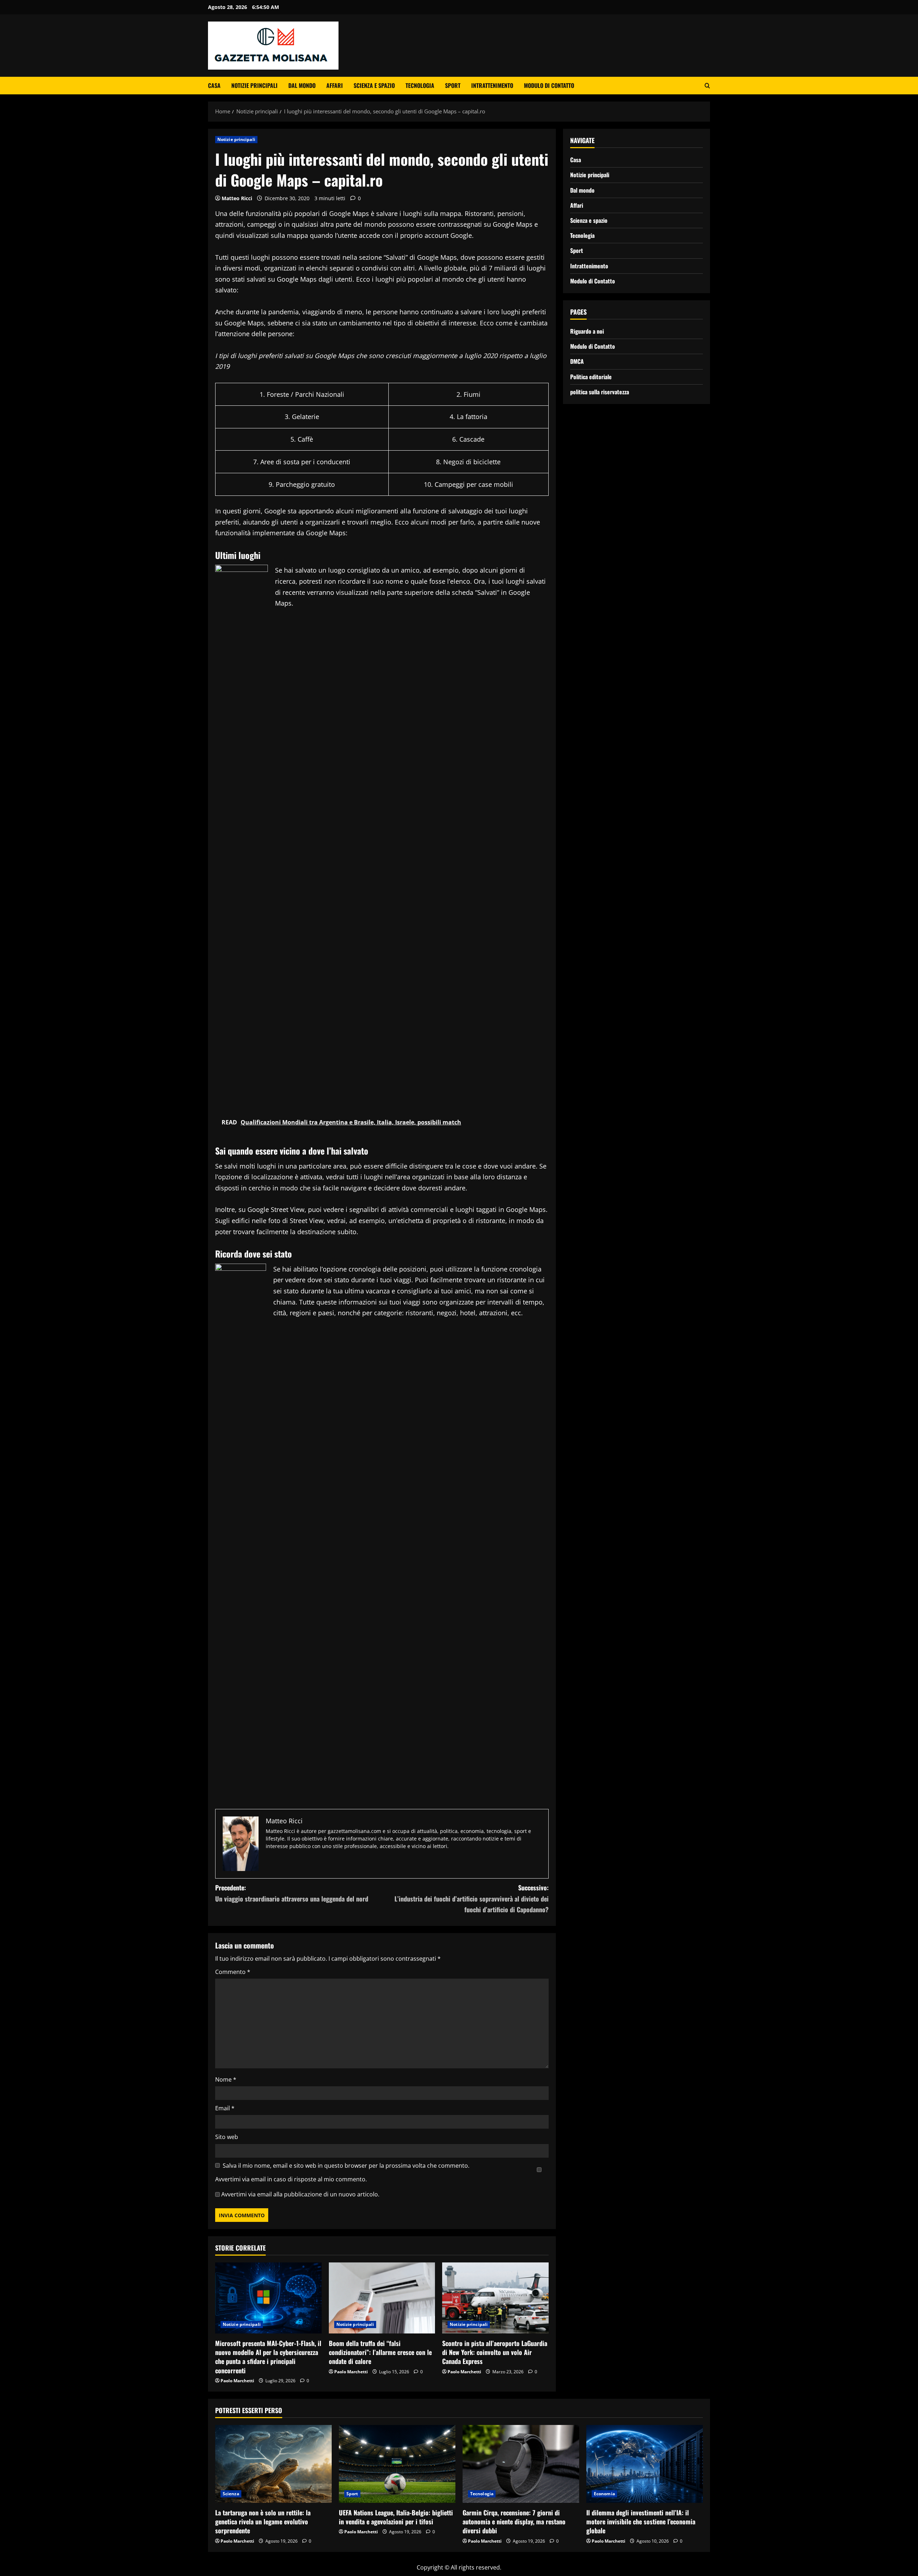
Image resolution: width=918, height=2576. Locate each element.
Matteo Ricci (237, 198)
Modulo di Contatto (549, 85)
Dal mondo (302, 85)
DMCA (577, 361)
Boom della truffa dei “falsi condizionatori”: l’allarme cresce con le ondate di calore (380, 2352)
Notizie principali (254, 85)
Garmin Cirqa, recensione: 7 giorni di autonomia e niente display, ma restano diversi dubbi (514, 2521)
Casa (214, 85)
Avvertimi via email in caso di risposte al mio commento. (291, 2179)
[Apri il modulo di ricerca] (707, 86)
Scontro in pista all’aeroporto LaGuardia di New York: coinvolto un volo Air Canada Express (495, 2352)
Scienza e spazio (374, 85)
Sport (453, 85)
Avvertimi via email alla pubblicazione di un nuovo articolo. (300, 2194)
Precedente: (292, 1893)
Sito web (227, 2137)
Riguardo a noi (587, 331)
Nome (226, 2079)
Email (225, 2108)
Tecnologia (420, 85)
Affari (335, 85)
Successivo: (472, 1898)
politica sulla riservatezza (600, 391)
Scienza (231, 2494)
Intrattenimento (492, 85)
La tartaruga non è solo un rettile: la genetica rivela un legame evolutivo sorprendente (263, 2521)
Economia (604, 2494)
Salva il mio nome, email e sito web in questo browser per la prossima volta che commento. (346, 2166)
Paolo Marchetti (237, 2381)
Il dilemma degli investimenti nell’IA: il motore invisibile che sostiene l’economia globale (641, 2521)
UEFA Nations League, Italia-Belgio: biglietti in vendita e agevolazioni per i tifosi (396, 2517)
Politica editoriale (591, 376)
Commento (233, 1972)
